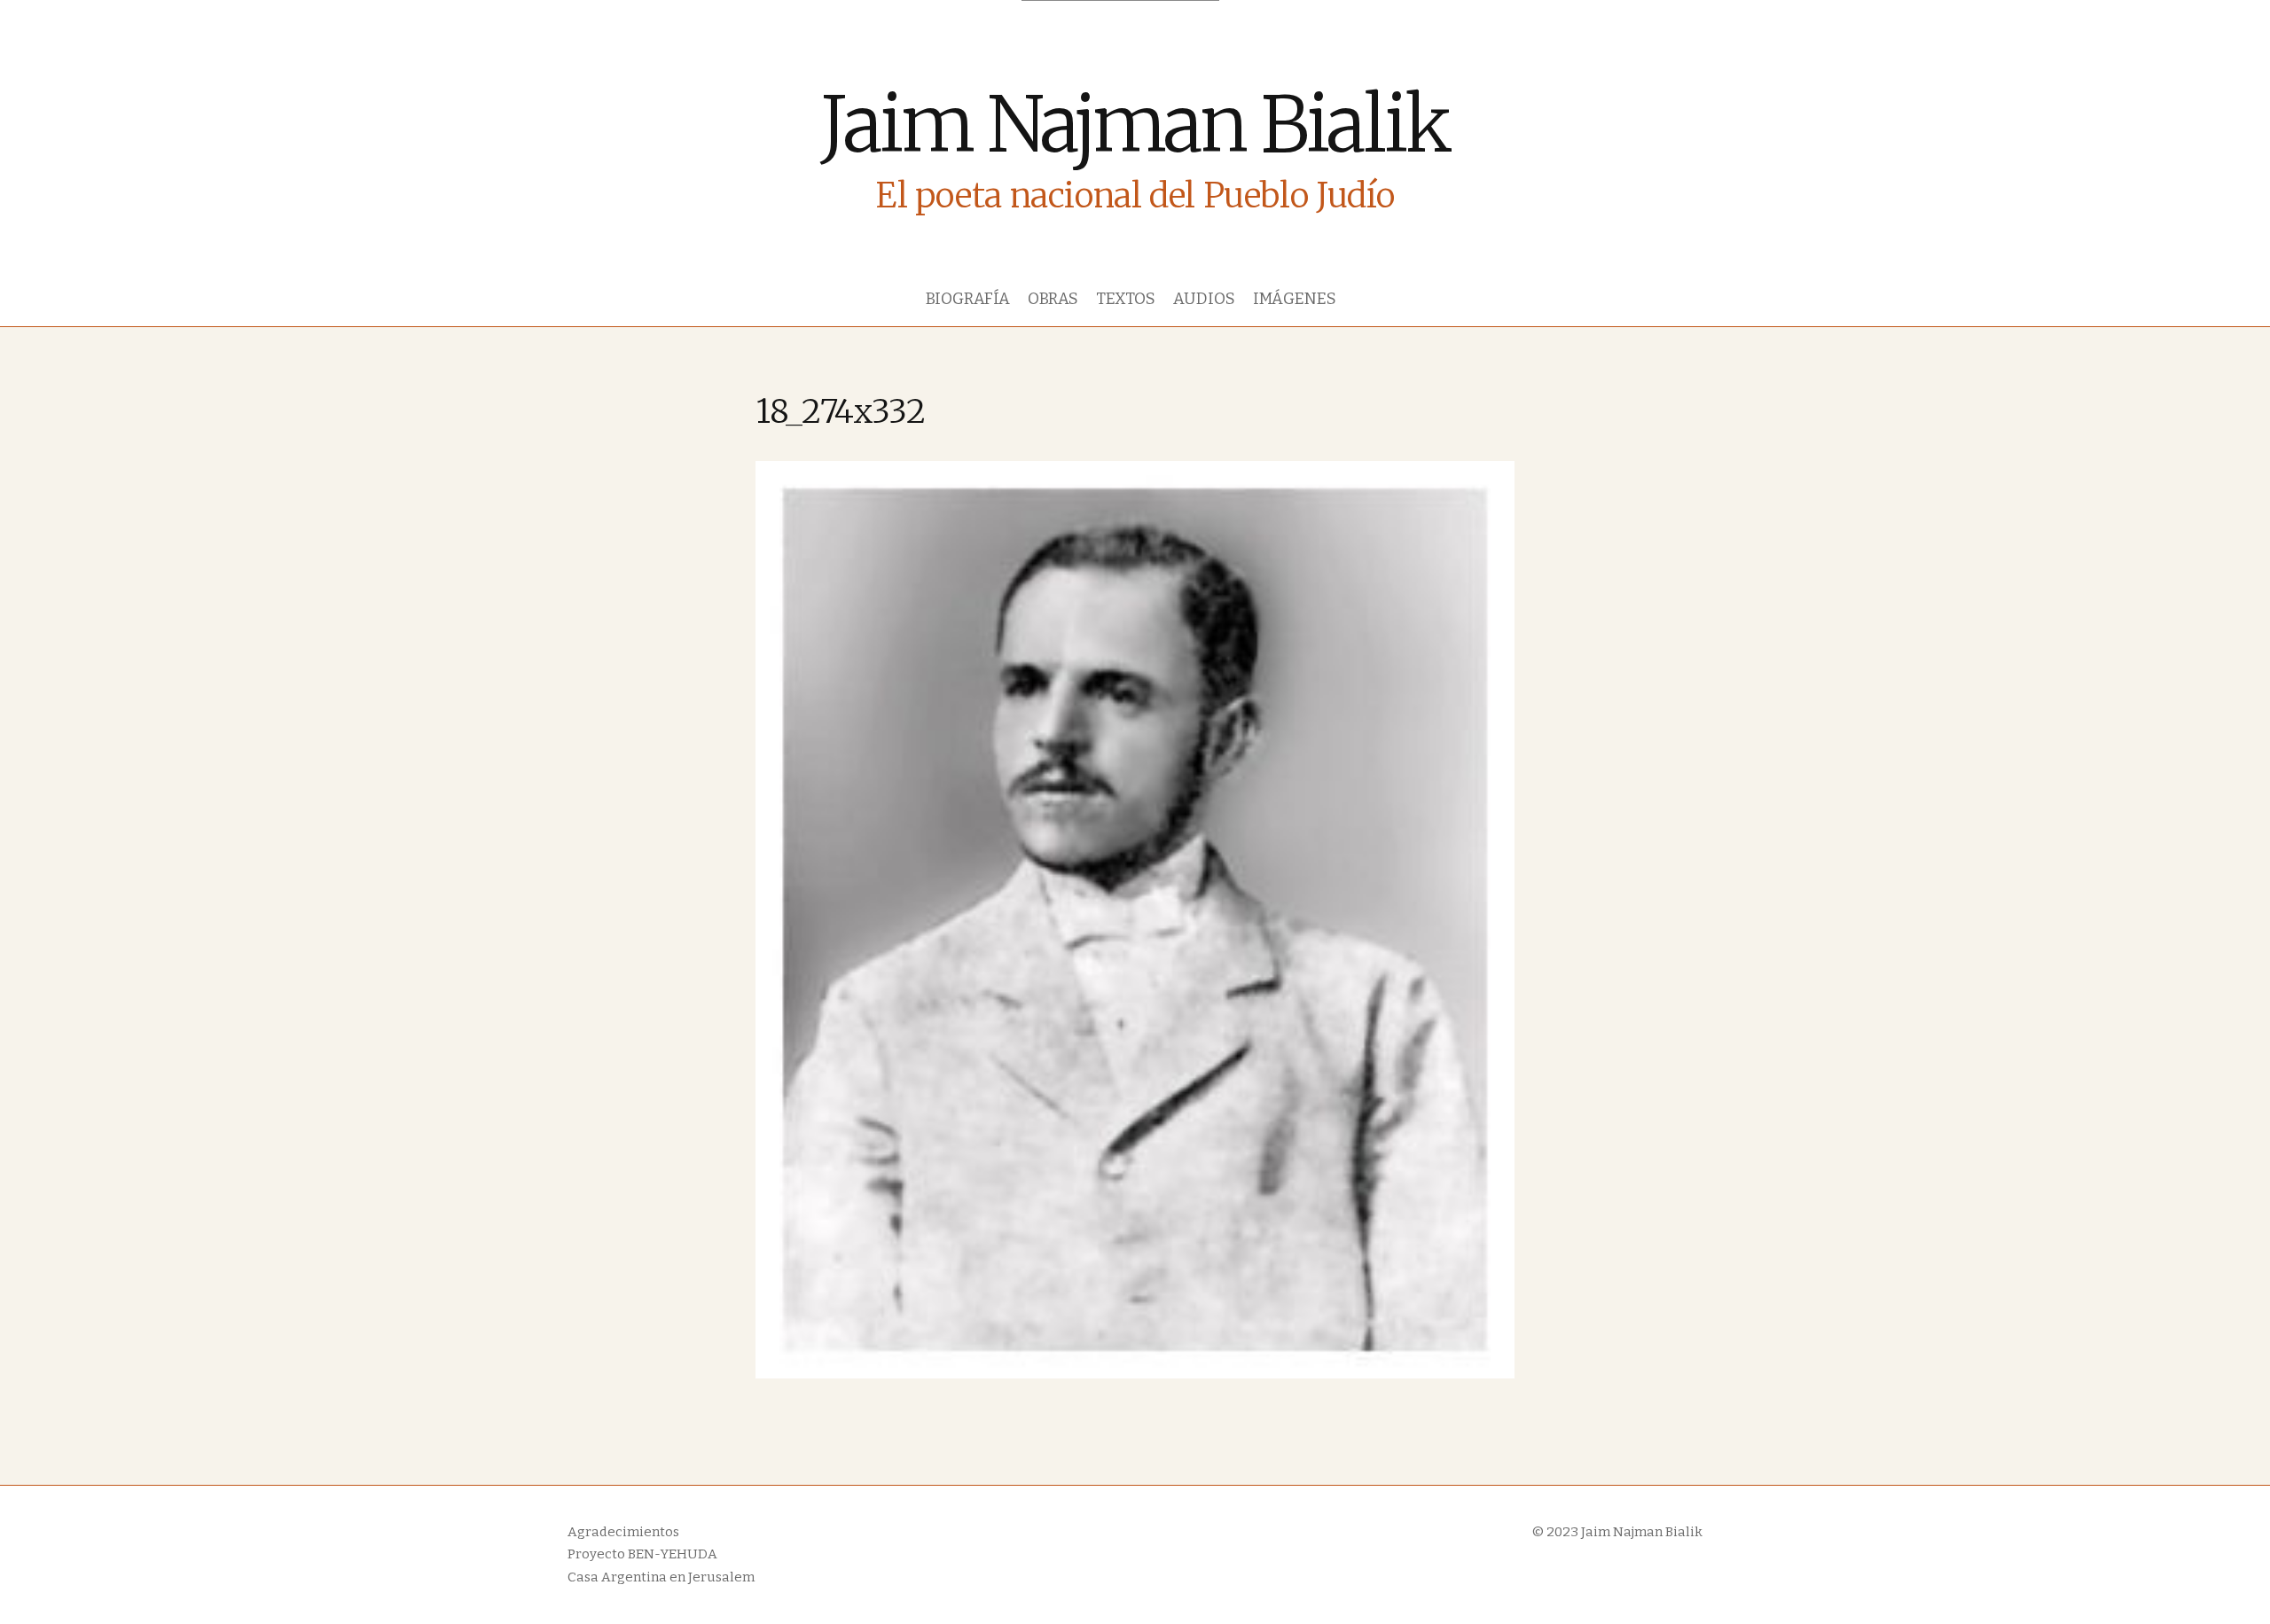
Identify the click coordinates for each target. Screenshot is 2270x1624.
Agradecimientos (623, 1532)
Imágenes (1295, 299)
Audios (1204, 299)
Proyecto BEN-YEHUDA (642, 1554)
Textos (1126, 299)
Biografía (968, 299)
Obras (1053, 299)
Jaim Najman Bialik (1135, 125)
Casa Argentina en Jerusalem (661, 1577)
